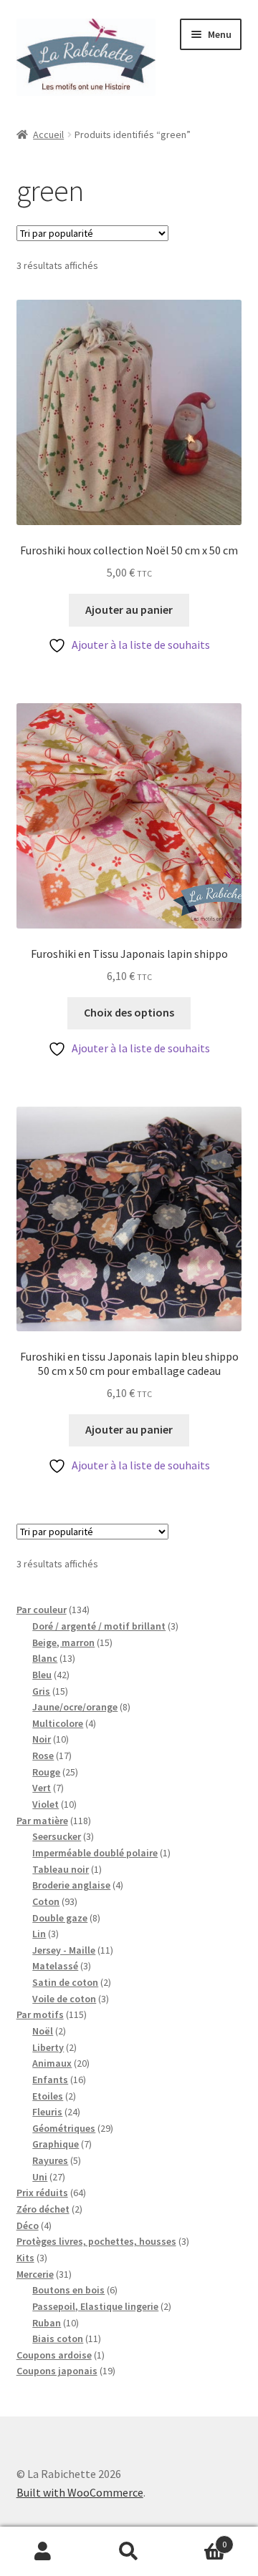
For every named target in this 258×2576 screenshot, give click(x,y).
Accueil (48, 134)
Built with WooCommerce (80, 2492)
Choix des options (129, 1012)
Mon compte (43, 2552)
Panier (199, 2539)
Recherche (129, 2552)
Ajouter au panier (129, 609)
